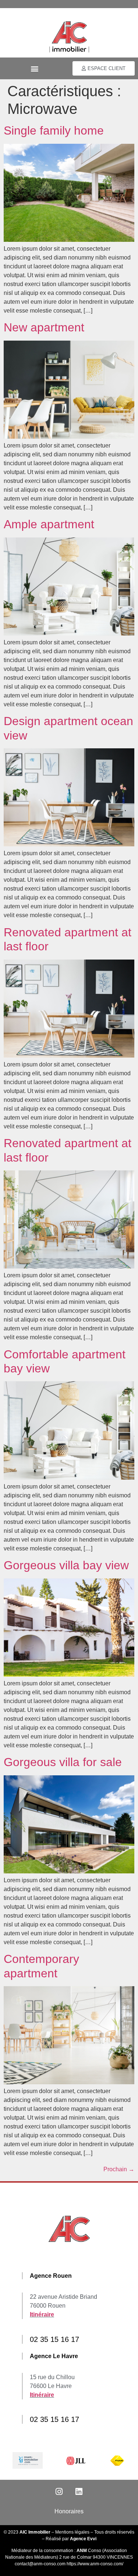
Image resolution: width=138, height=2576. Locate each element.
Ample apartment (49, 524)
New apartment (44, 327)
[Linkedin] (79, 2492)
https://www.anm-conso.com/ (95, 2564)
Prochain (119, 2169)
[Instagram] (59, 2492)
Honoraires (69, 2511)
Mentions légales (72, 2532)
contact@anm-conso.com (41, 2564)
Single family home (54, 130)
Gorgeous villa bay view (66, 1565)
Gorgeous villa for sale (63, 1762)
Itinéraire (42, 2314)
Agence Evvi (83, 2539)
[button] (34, 68)
